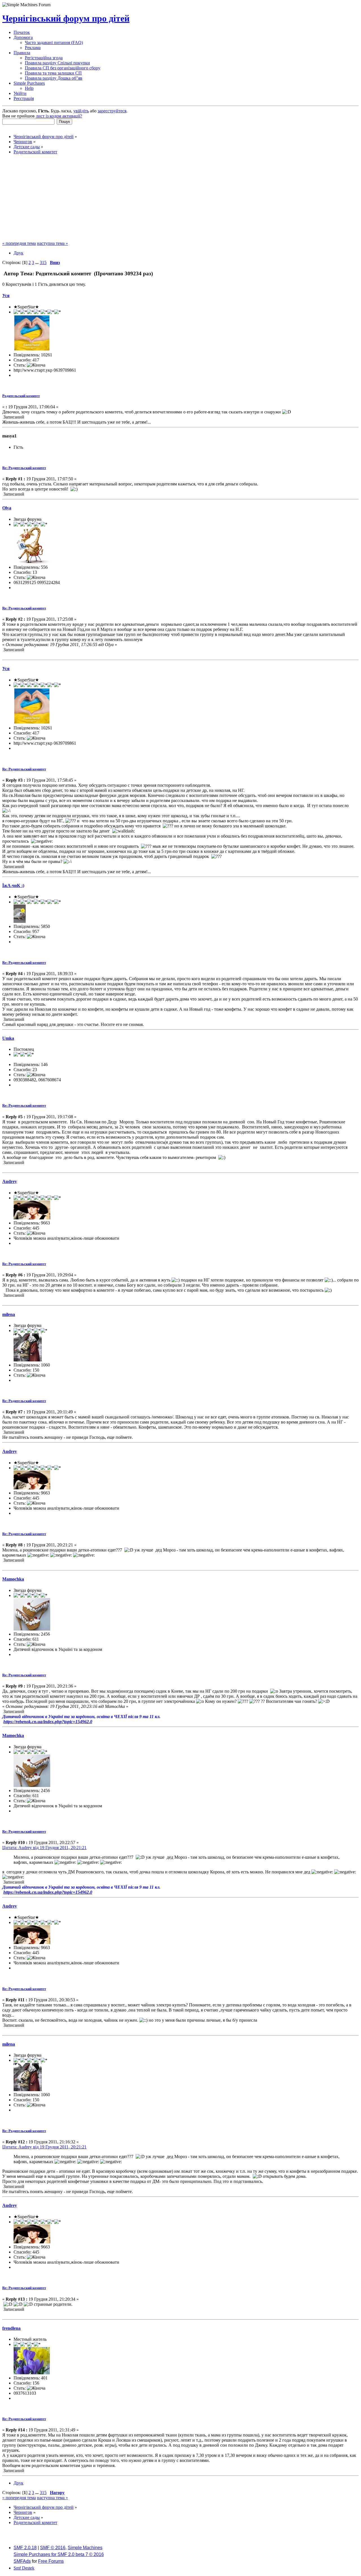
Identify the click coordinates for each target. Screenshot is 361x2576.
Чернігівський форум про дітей (66, 18)
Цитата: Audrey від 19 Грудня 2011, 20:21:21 (44, 1848)
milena (9, 1314)
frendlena (11, 2328)
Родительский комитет (21, 396)
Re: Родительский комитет (24, 468)
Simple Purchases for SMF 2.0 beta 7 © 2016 (59, 2554)
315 (43, 262)
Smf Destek (24, 2568)
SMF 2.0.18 (25, 2548)
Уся (6, 296)
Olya (7, 508)
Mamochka (13, 1579)
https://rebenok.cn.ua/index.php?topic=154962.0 (48, 1722)
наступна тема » (52, 243)
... (38, 262)
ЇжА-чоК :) (13, 885)
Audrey (10, 1181)
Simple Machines (85, 2548)
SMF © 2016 (53, 2548)
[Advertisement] (180, 199)
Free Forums (51, 2561)
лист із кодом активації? (59, 116)
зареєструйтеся (112, 111)
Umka (8, 1038)
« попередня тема (19, 243)
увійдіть (81, 111)
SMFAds (22, 2561)
